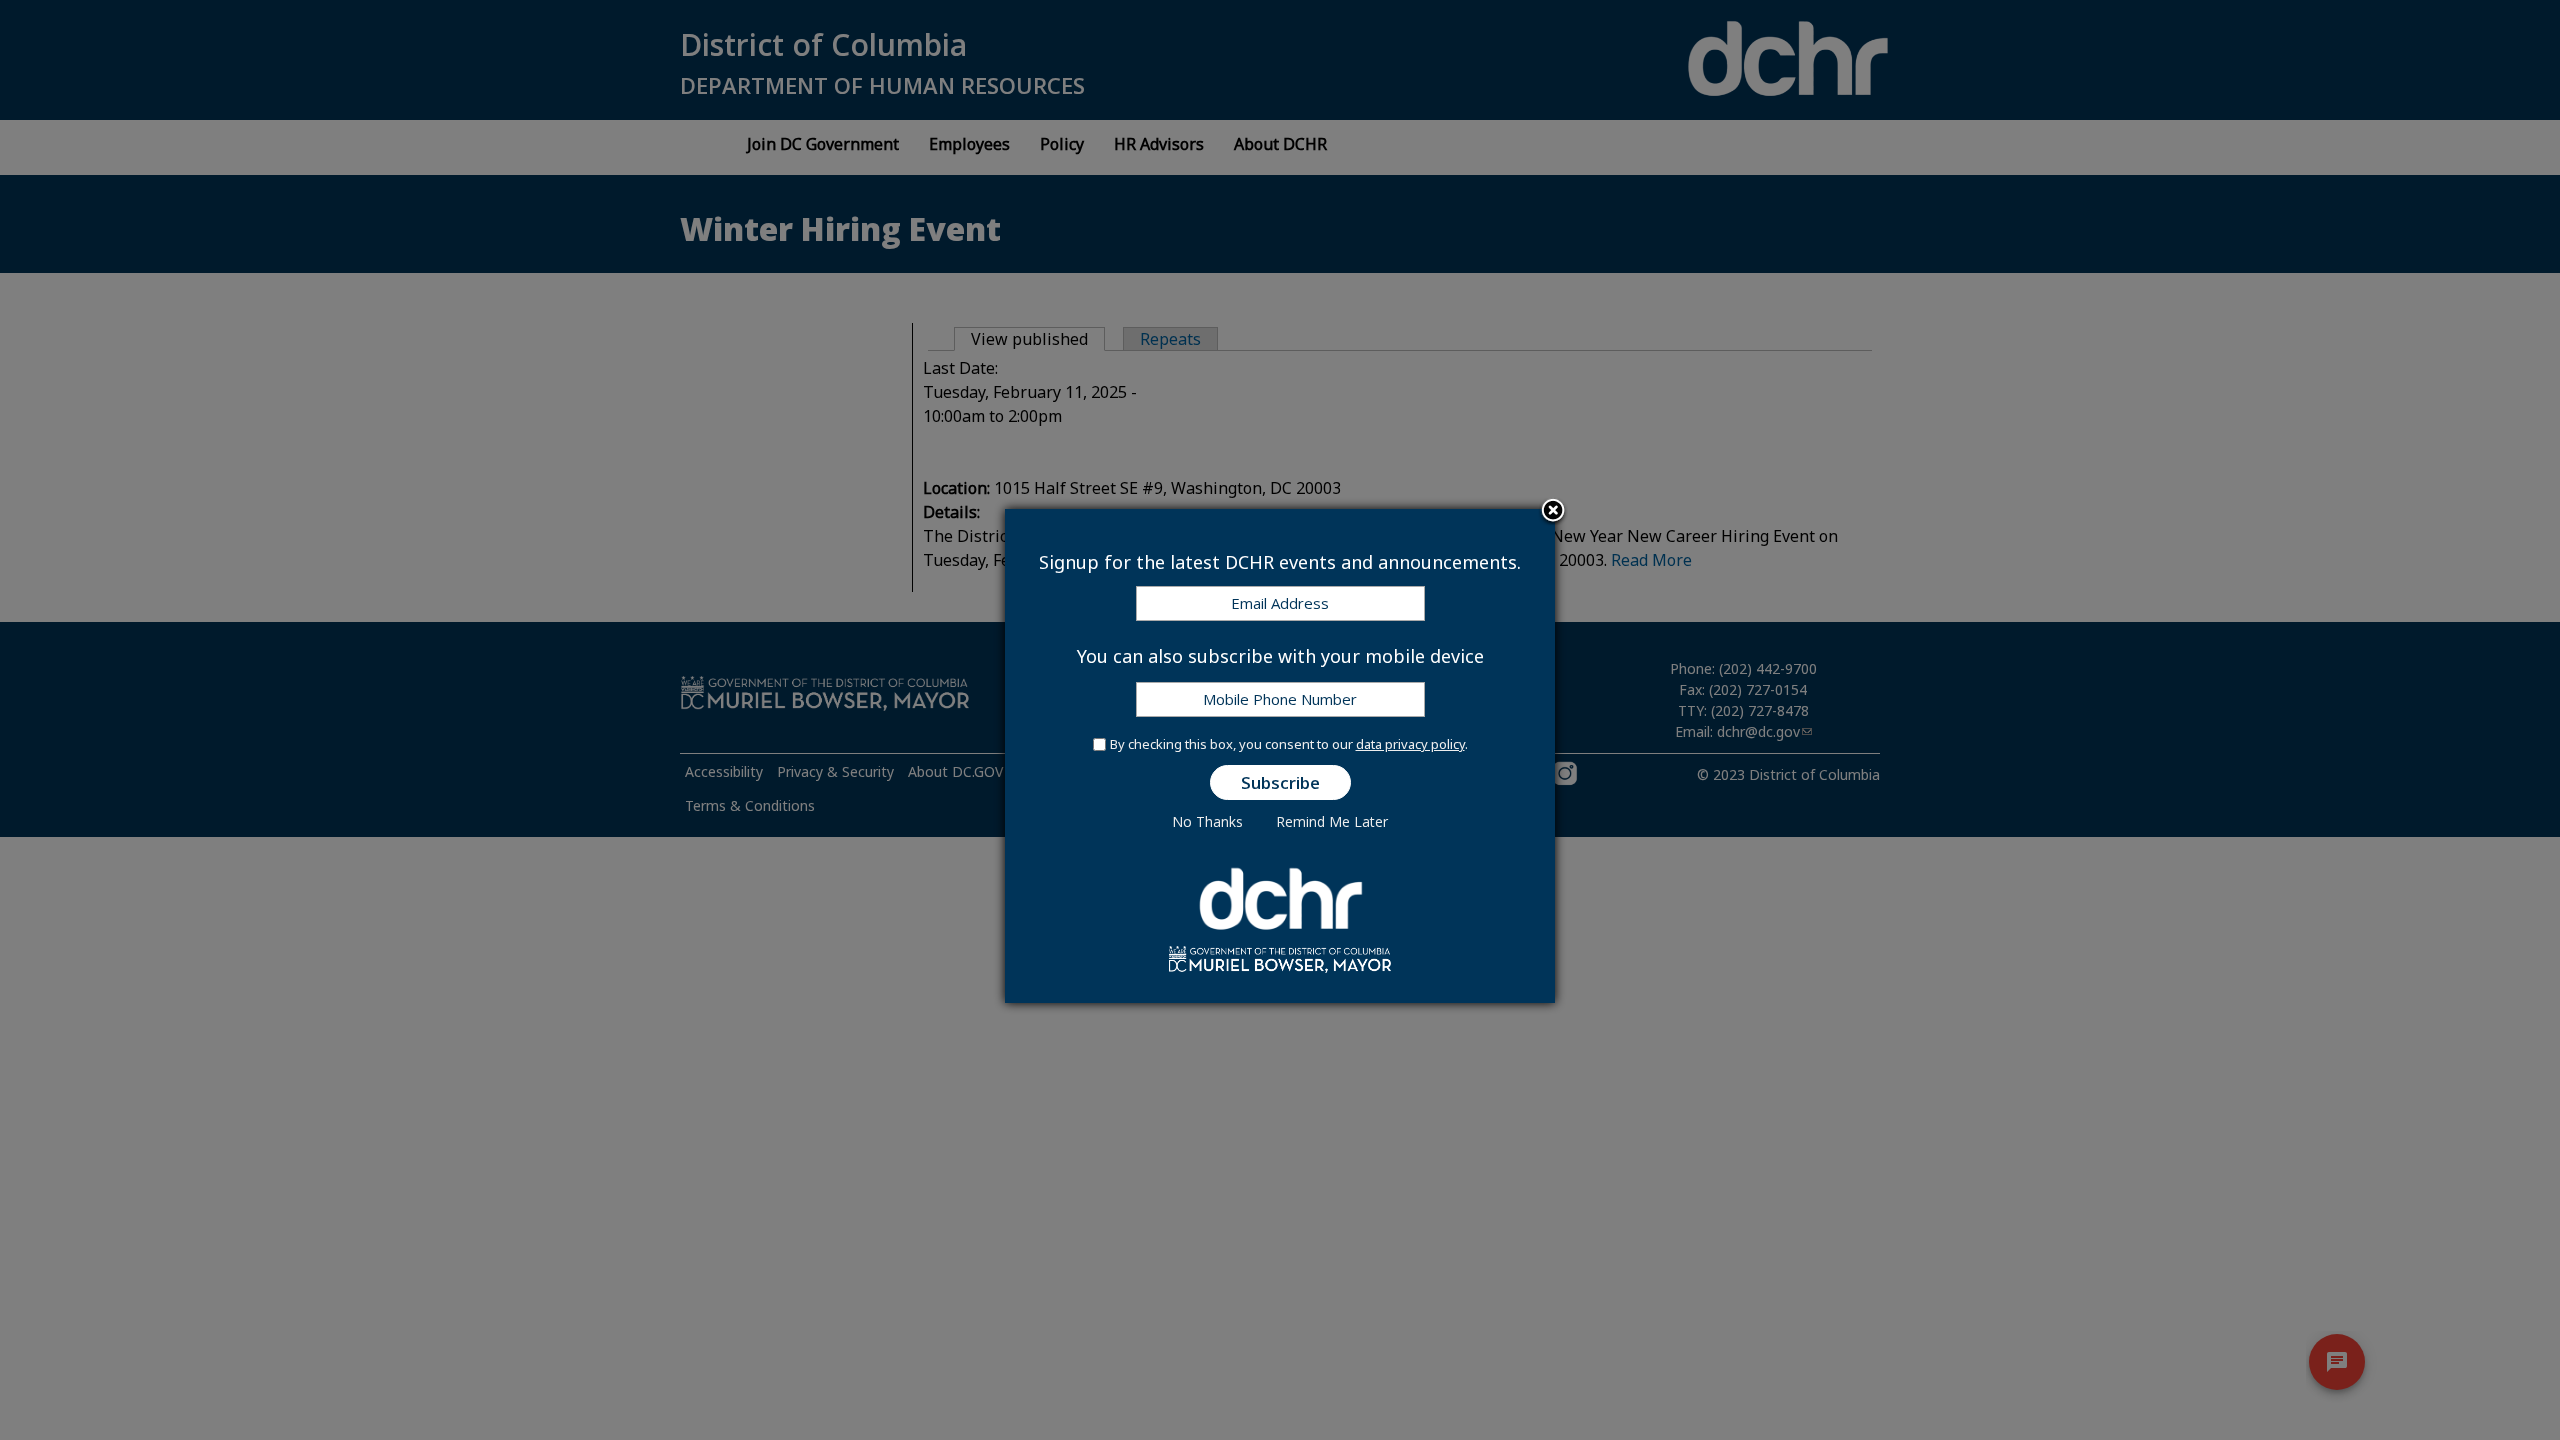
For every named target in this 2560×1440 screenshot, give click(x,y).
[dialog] (1280, 756)
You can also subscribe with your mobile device (1280, 656)
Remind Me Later (1332, 821)
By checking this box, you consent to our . (1289, 744)
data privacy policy (1410, 744)
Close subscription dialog (1553, 512)
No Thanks (1207, 821)
